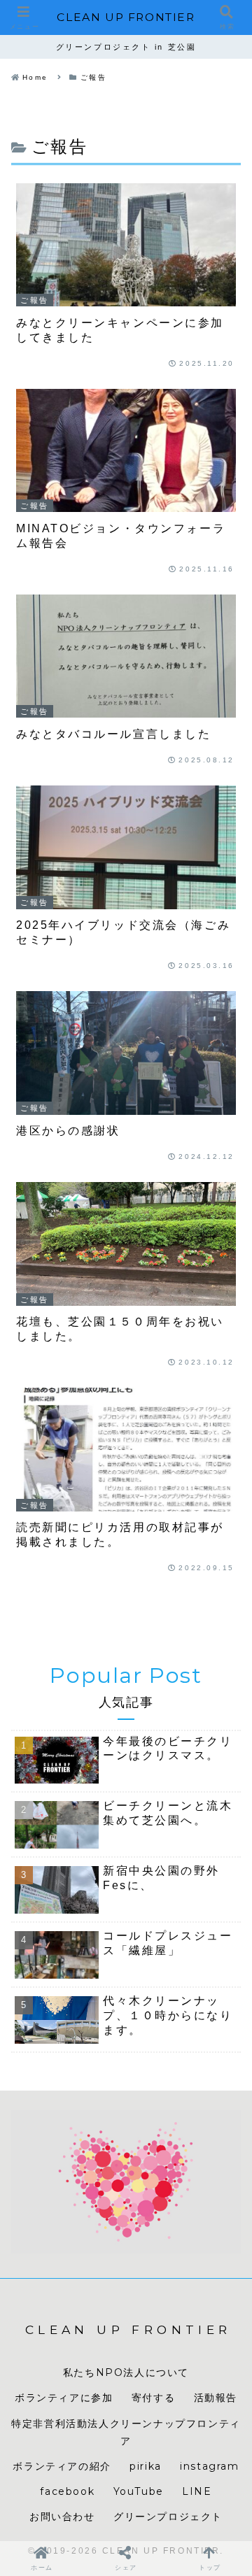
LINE (197, 2491)
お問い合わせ (62, 2517)
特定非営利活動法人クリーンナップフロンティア (126, 2432)
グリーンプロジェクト (168, 2517)
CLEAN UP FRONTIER (126, 17)
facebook (67, 2491)
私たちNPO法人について (126, 2372)
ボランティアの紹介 (62, 2466)
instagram (209, 2466)
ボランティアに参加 (64, 2398)
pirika (146, 2466)
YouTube (139, 2491)
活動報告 (216, 2398)
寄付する (153, 2398)
